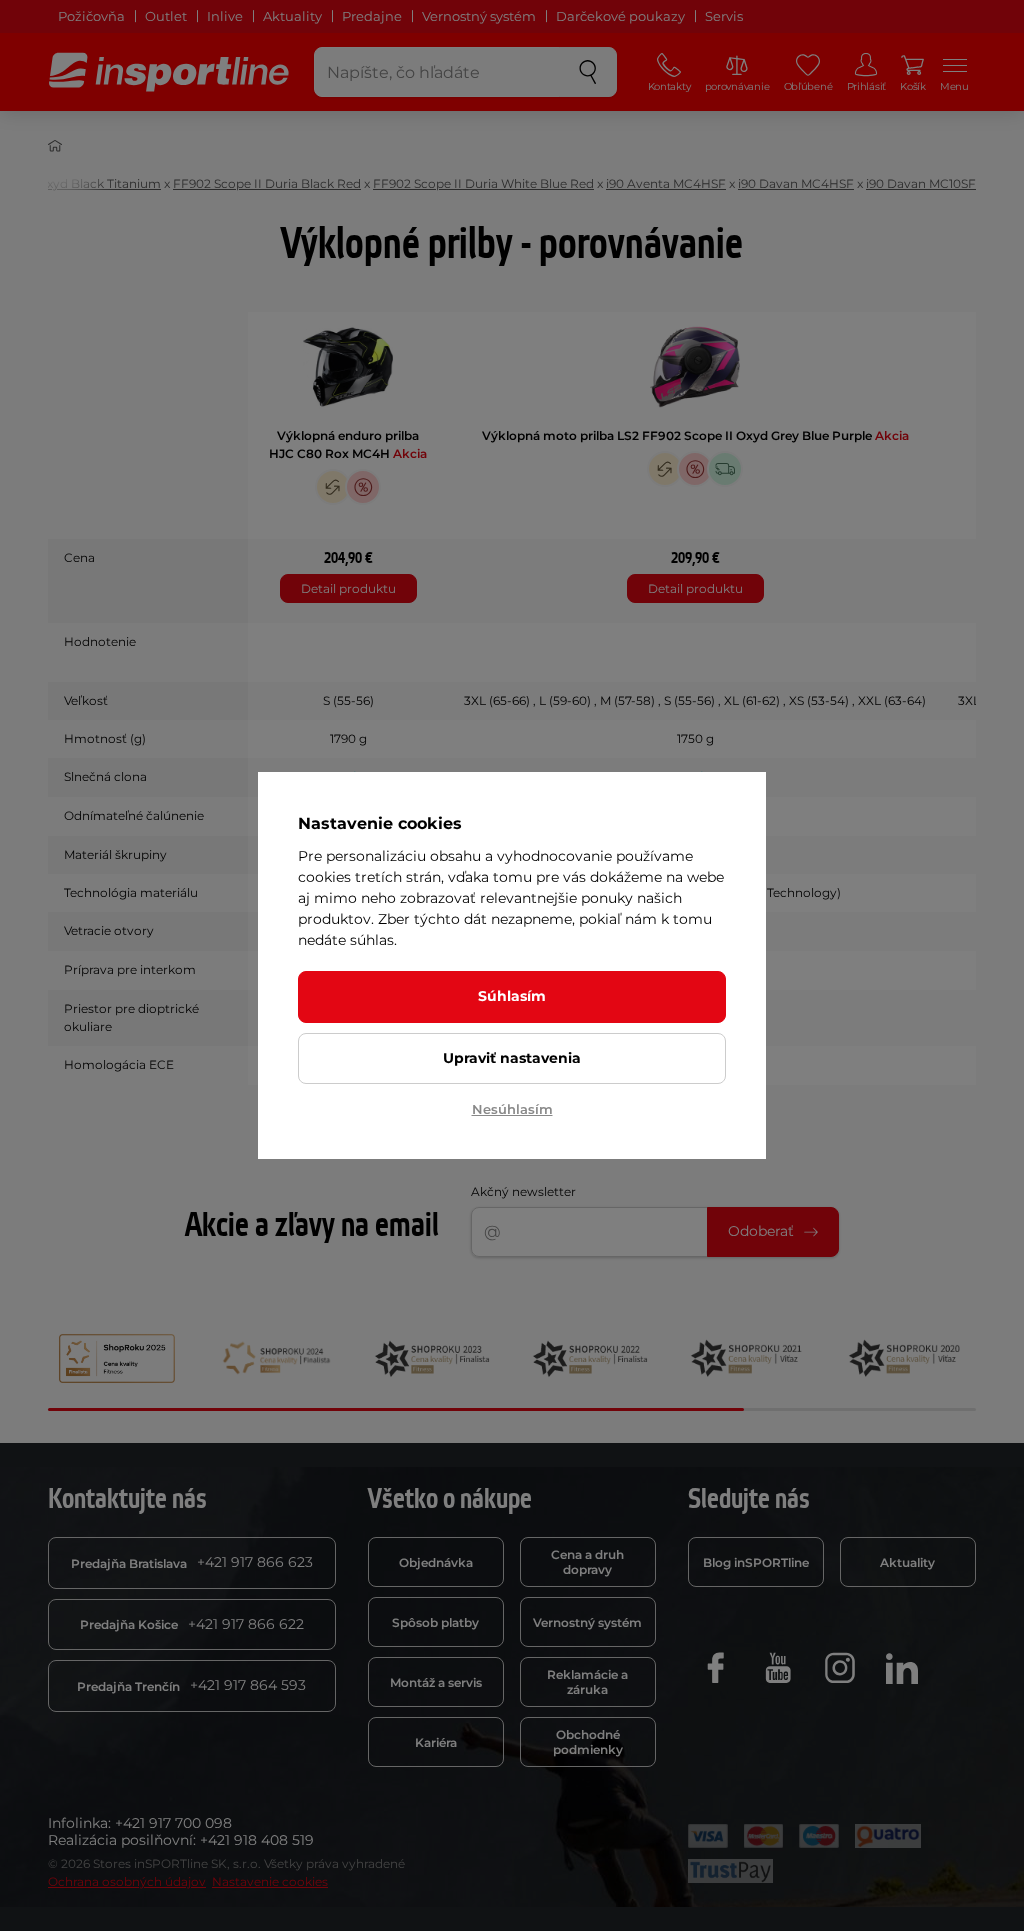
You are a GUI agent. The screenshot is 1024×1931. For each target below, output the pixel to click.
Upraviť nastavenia (512, 1058)
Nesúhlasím (512, 1109)
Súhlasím (512, 996)
